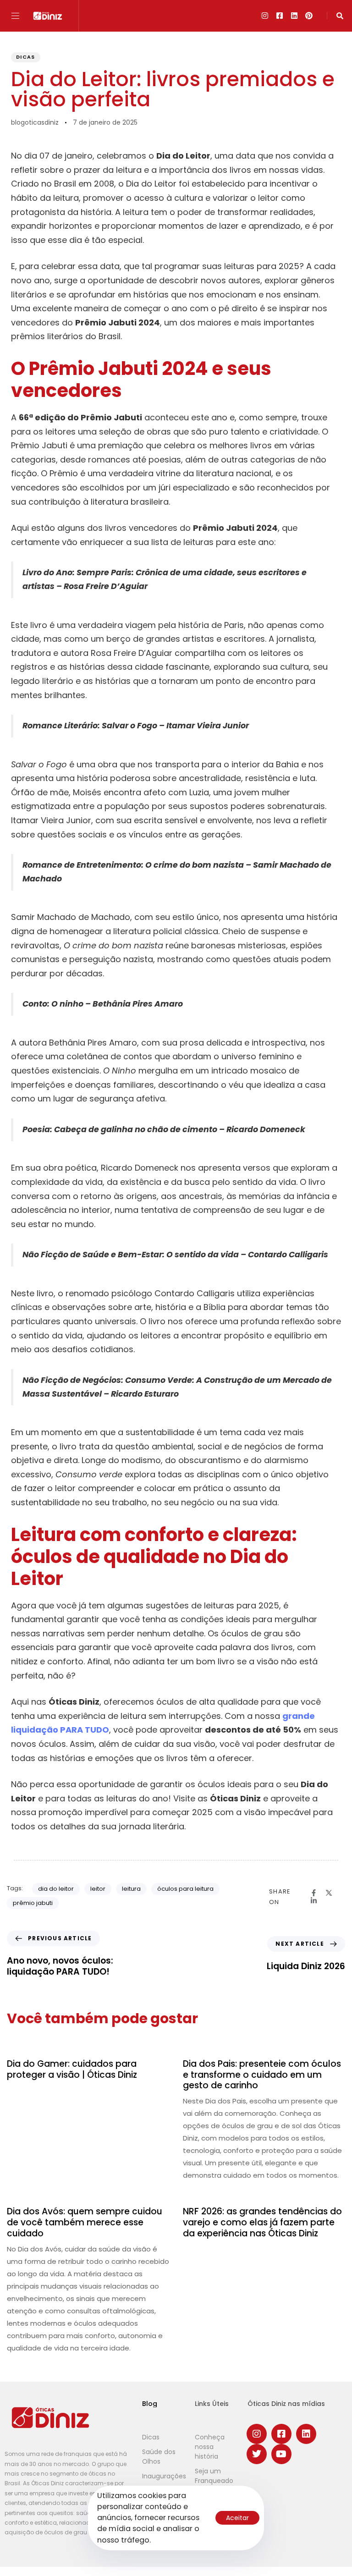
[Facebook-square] (280, 16)
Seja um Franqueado (214, 2476)
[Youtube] (281, 2454)
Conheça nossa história (210, 2447)
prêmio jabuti (33, 1903)
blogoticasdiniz (35, 122)
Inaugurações (164, 2476)
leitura (131, 1889)
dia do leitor (56, 1889)
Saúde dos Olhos (159, 2457)
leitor (98, 1889)
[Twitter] (257, 2454)
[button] (19, 16)
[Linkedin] (294, 16)
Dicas (26, 57)
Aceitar (237, 2518)
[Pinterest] (309, 16)
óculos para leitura (185, 1889)
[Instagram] (265, 16)
